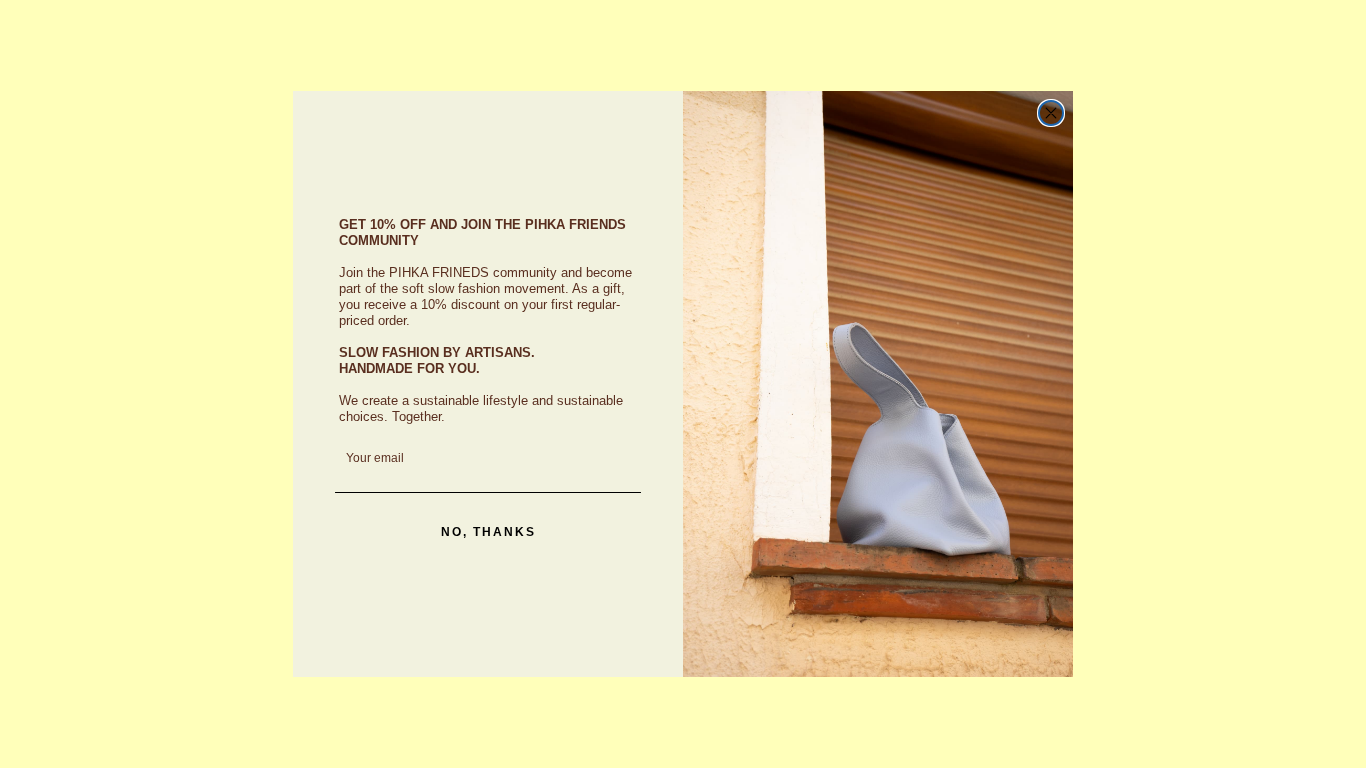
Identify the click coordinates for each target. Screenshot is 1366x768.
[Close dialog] (1051, 113)
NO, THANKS (488, 532)
